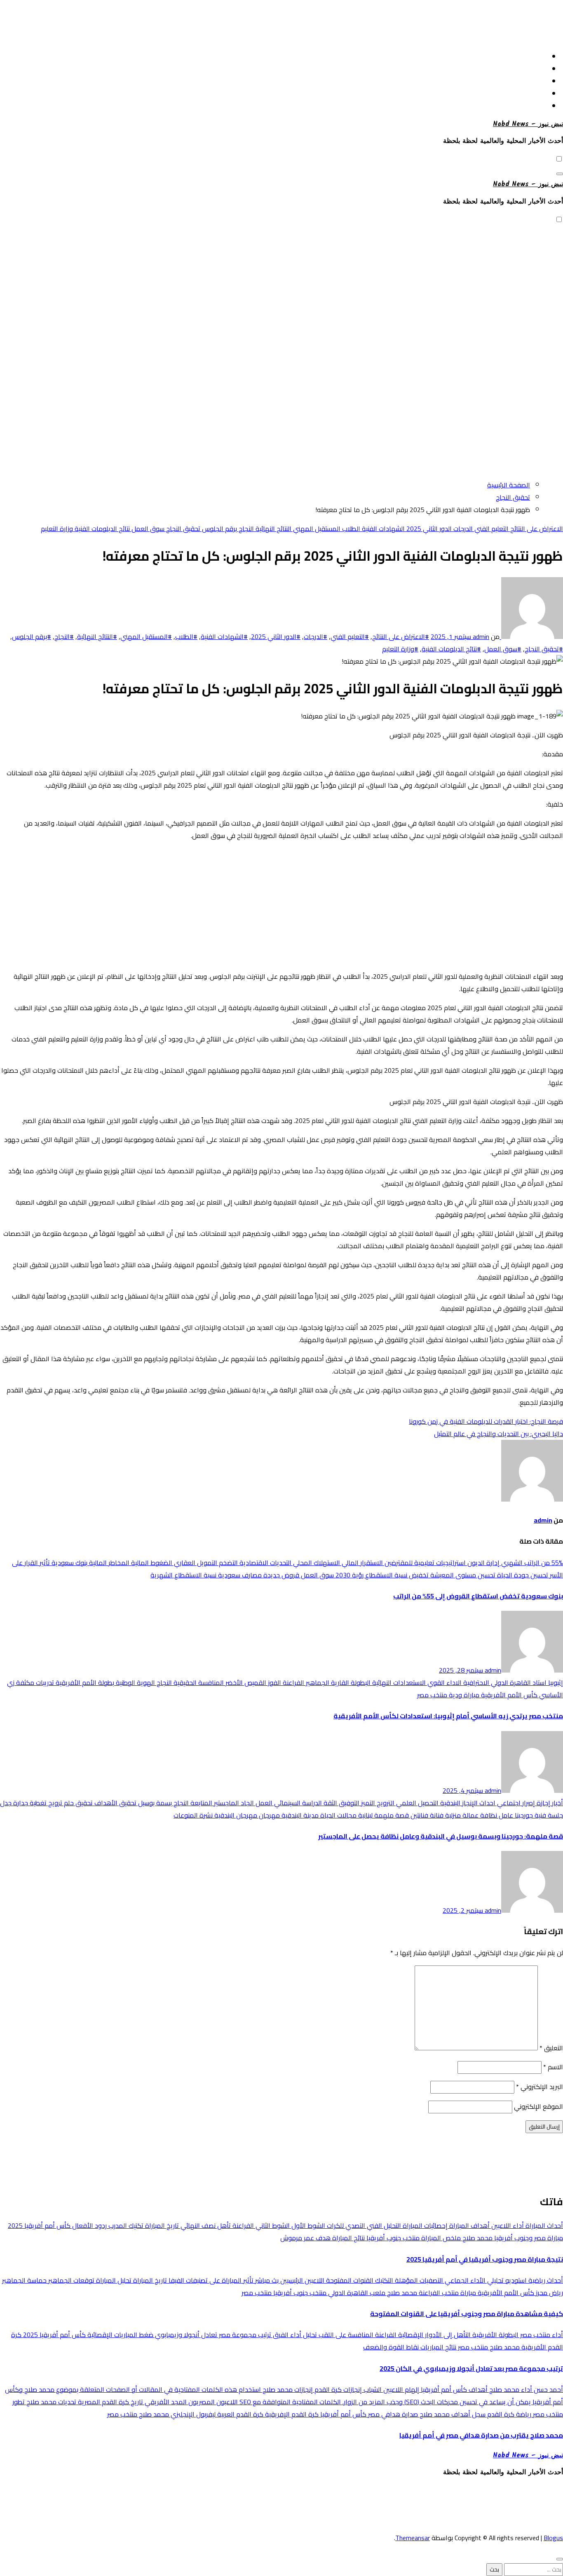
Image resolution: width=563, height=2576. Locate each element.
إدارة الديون (483, 1563)
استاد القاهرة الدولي (518, 1682)
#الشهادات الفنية (224, 636)
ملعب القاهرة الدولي (356, 2293)
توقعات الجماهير (70, 2280)
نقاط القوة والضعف (391, 2347)
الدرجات (462, 529)
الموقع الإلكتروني (538, 2106)
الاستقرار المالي (361, 1563)
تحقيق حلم (77, 1803)
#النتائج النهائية (97, 636)
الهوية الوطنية (135, 1682)
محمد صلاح (477, 2238)
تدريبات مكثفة (34, 1682)
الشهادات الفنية (382, 529)
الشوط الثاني (272, 2225)
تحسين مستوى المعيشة (462, 1575)
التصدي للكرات (345, 2225)
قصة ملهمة (391, 1815)
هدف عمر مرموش (305, 2238)
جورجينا (523, 1815)
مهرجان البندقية (235, 1815)
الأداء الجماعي (464, 2280)
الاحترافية (475, 1682)
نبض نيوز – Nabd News (528, 124)
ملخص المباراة (440, 2238)
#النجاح (64, 636)
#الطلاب (186, 636)
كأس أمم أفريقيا (342, 2414)
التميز (367, 1803)
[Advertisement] (281, 22)
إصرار (528, 1803)
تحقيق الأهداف (115, 1803)
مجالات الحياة (338, 1815)
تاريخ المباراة (161, 2225)
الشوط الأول (307, 2225)
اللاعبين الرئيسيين (301, 2280)
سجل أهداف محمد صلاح (452, 2414)
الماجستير (226, 1803)
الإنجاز (469, 1803)
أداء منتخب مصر (541, 2335)
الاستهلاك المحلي (316, 1563)
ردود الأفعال (89, 2225)
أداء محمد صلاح (510, 2389)
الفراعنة (293, 1682)
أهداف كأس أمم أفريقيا (453, 2389)
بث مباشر (266, 2280)
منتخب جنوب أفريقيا (392, 2238)
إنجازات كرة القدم (337, 2389)
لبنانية (365, 1815)
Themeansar (413, 2538)
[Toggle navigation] (560, 174)
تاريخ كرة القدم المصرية (110, 2402)
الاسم (553, 2067)
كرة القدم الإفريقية (291, 2414)
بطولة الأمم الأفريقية (84, 1682)
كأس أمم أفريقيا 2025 (39, 2225)
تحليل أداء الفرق (294, 2335)
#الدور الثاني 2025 (276, 636)
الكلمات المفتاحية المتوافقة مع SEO (289, 2402)
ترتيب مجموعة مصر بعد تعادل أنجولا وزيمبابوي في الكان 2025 (471, 2368)
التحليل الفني (383, 2225)
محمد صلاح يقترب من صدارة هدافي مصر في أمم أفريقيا (481, 2435)
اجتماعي (508, 1803)
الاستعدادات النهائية (398, 1682)
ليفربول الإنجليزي (192, 2414)
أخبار (557, 1803)
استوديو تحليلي (506, 2280)
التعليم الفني (491, 529)
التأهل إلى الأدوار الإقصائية (434, 2335)
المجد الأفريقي (165, 2402)
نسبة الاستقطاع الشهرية (183, 1575)
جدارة (20, 1803)
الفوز (274, 1682)
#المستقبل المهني (146, 636)
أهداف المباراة (469, 2225)
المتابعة (201, 1803)
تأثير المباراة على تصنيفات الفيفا (210, 2280)
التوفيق (348, 1803)
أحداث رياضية (545, 2280)
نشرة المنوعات (193, 1815)
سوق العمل (147, 529)
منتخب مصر (432, 1695)
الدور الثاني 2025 (428, 529)
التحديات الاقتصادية (265, 1563)
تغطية (37, 1803)
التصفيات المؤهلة (418, 2280)
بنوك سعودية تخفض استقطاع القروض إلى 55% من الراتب (478, 1596)
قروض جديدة (280, 1575)
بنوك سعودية (69, 1563)
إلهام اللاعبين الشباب (391, 2389)
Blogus (553, 2538)
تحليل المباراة (113, 2280)
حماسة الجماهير (24, 2280)
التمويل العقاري (195, 1563)
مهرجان (269, 1815)
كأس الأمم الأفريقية (508, 1695)
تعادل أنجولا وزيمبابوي (185, 2335)
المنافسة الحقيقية (198, 1682)
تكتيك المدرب (125, 2225)
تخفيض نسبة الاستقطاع (396, 1575)
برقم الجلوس (219, 529)
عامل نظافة (496, 1815)
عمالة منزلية (461, 1815)
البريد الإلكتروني (540, 2087)
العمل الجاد (256, 1803)
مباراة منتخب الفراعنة (447, 2293)
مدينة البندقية (299, 1815)
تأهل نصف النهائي (205, 2225)
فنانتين (419, 1815)
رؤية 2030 (349, 1575)
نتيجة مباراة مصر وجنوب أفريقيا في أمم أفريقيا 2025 (485, 2259)
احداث (487, 1803)
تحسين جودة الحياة (522, 1575)
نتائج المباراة (348, 2238)
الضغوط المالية (151, 1563)
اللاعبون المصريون (212, 2402)
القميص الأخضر (245, 1682)
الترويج (385, 1803)
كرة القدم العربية (239, 2414)
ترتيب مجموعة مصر (244, 2335)
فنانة (436, 1815)
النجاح (245, 529)
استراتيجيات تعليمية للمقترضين (424, 1563)
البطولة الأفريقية (495, 2335)
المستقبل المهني (316, 529)
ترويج (54, 1803)
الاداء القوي (444, 1682)
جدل (6, 1803)
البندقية (449, 1803)
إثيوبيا (555, 1682)
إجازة (543, 1803)
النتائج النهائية (273, 529)
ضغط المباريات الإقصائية (120, 2335)
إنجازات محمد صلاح (287, 2389)
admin (480, 636)
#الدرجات (316, 636)
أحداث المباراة (543, 2225)
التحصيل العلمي (416, 1803)
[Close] (560, 2559)
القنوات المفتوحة (349, 2280)
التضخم (228, 1563)
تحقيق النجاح (182, 529)
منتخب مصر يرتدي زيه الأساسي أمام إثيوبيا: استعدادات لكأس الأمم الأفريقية (448, 1716)
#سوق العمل (503, 649)
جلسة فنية (548, 1815)
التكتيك (383, 2280)
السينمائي (286, 1803)
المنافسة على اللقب (345, 2335)
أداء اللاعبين (507, 2225)
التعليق (551, 2048)
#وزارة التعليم (400, 649)
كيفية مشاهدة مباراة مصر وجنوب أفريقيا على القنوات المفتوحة (467, 2314)
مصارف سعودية (239, 1575)
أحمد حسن (548, 2389)
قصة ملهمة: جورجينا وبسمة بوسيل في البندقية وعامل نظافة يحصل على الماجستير (441, 1836)
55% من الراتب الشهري (531, 1563)
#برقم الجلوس (32, 636)
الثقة (330, 1803)
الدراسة (311, 1803)
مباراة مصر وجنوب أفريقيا (528, 2238)
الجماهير (317, 1682)
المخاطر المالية (108, 1563)
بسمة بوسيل (154, 1803)
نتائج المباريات (437, 2347)
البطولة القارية (350, 1682)
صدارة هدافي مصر (392, 2414)
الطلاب (350, 529)
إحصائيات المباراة (424, 2225)
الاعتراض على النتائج (536, 529)
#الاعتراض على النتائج (401, 636)
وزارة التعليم (57, 529)
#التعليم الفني (350, 636)
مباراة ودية (463, 1695)
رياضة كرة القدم (508, 2414)
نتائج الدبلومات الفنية (101, 529)
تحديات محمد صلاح (50, 2402)
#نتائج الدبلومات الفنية (451, 649)
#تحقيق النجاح (544, 649)
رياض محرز (549, 2293)
